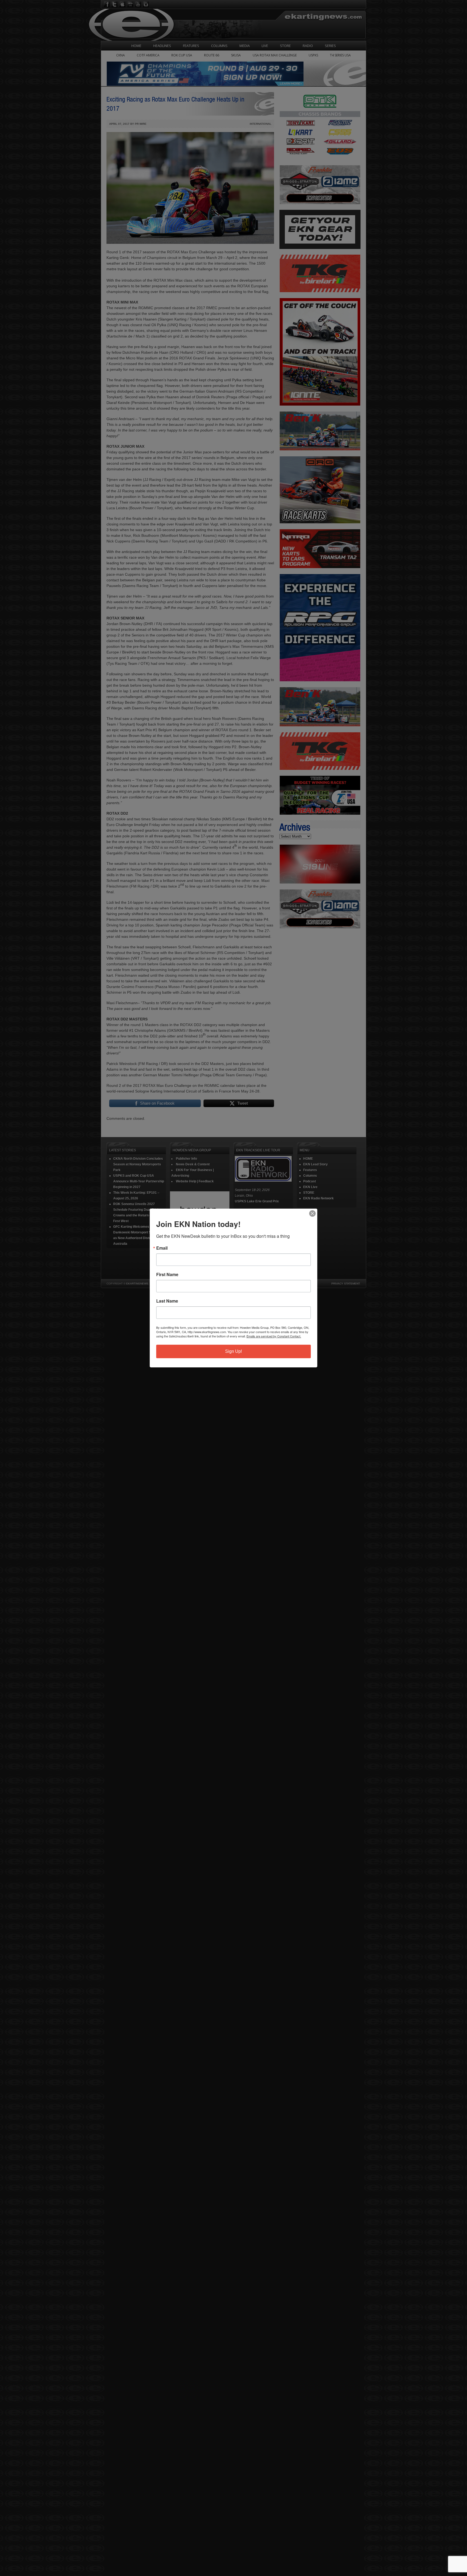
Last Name (167, 1301)
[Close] (312, 1213)
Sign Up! (234, 1351)
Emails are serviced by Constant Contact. (274, 1336)
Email (162, 1248)
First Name (167, 1274)
